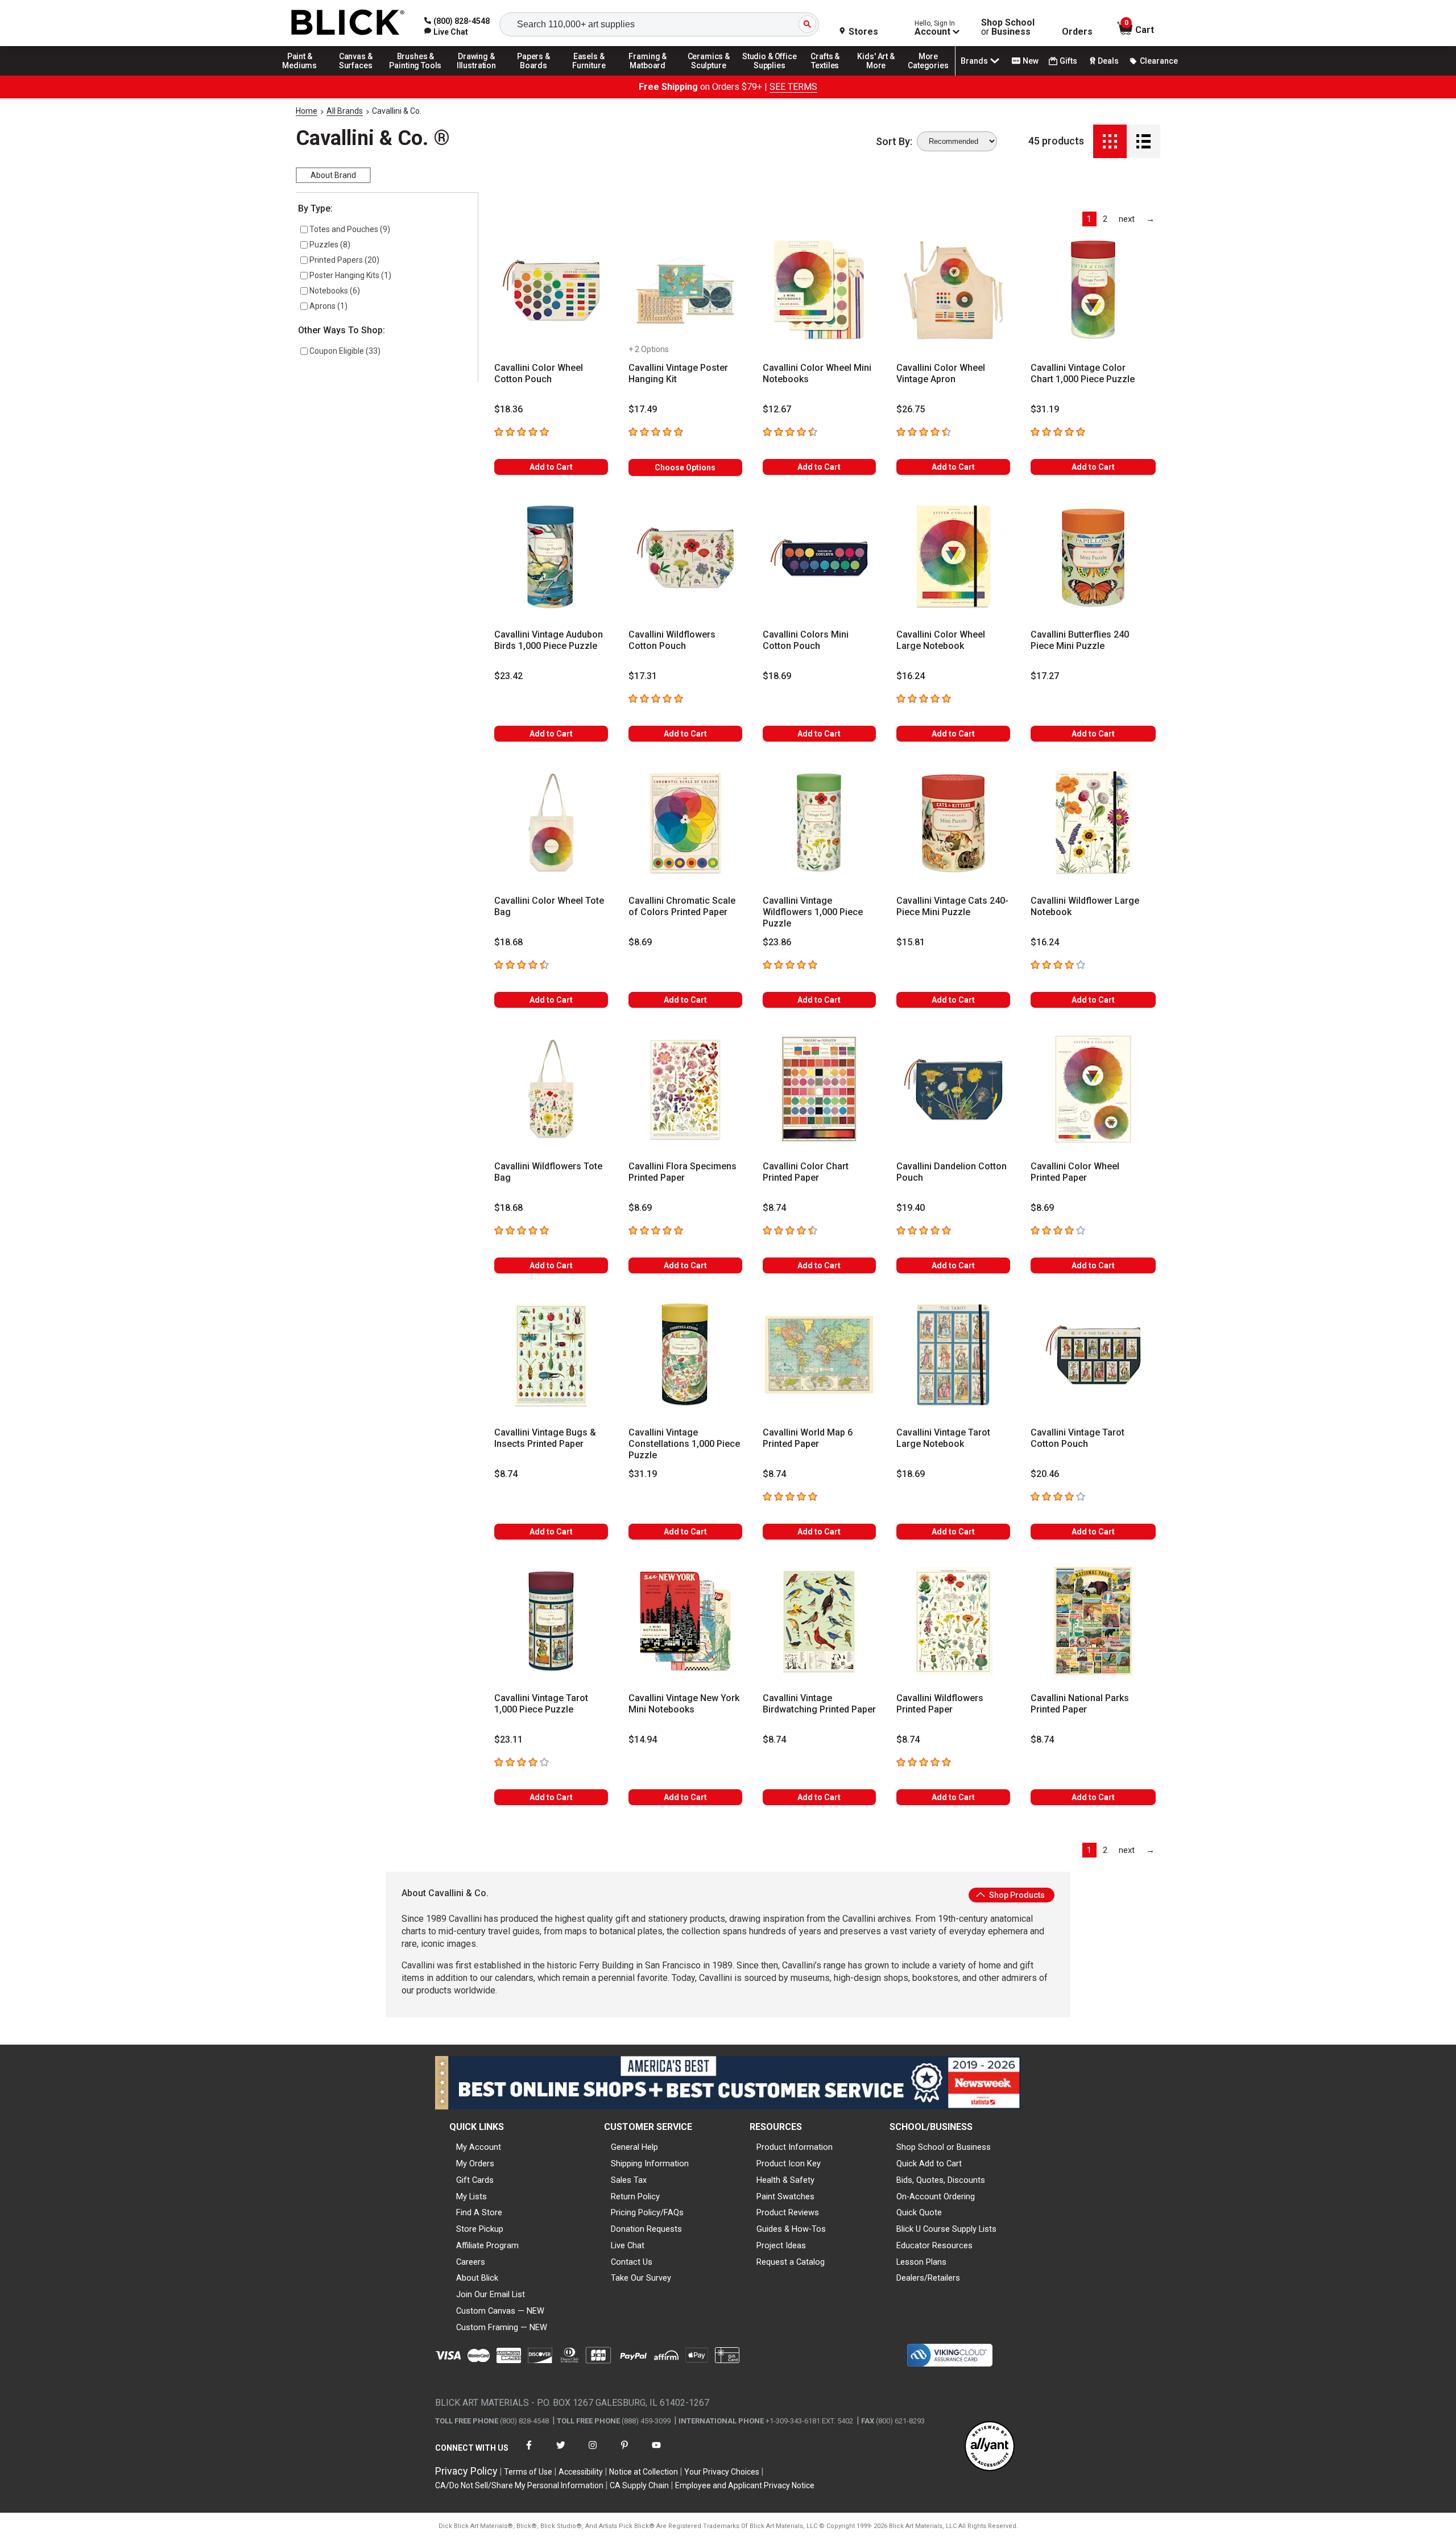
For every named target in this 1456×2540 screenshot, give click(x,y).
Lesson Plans (921, 2262)
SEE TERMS (793, 87)
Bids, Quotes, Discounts (941, 2180)
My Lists (471, 2196)
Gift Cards (475, 2180)
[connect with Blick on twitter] (561, 2452)
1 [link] (1089, 219)
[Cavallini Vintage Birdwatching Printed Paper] (820, 1621)
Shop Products (1016, 1895)
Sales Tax (629, 2180)
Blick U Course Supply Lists (946, 2229)
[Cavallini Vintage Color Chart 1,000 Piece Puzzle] (1093, 290)
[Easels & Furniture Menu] (591, 75)
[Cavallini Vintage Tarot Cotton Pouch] (1093, 1355)
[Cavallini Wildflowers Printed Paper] (953, 1621)
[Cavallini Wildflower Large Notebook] (1093, 823)
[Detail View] (1143, 141)
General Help (634, 2147)
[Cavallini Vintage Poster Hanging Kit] (685, 290)
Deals (1108, 61)
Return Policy (635, 2196)
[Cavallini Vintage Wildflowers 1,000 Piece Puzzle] (820, 823)
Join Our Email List (491, 2294)
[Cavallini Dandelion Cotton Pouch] (953, 1089)
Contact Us (632, 2262)
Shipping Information (650, 2163)
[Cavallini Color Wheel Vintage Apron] (953, 290)
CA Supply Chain (639, 2485)
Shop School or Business (944, 2147)
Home (307, 111)
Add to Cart (551, 467)
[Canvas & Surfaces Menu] (357, 75)
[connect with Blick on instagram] (593, 2452)
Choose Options (685, 468)
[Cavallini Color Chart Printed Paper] (820, 1089)
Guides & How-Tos (791, 2229)
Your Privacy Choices (722, 2472)
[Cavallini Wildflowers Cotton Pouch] (685, 557)
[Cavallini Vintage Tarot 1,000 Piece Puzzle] (551, 1621)
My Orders (475, 2163)
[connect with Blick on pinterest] (624, 2452)
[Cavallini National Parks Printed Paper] (1093, 1621)
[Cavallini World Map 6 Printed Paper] (820, 1355)
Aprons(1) (328, 306)
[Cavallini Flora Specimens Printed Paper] (685, 1089)
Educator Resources (934, 2245)
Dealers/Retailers (928, 2278)
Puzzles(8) (330, 245)
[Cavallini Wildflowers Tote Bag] (551, 1089)
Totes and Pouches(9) (350, 229)
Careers (471, 2262)
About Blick (477, 2278)
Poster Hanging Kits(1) (350, 275)
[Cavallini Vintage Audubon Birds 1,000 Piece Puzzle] (551, 557)
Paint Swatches (785, 2196)
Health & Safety (785, 2180)
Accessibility (581, 2472)
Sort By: (894, 142)
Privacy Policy (466, 2471)
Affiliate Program (487, 2245)
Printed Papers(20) (344, 260)
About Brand (333, 175)
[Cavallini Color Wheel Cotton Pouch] (551, 290)
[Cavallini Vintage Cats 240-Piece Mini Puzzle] (953, 823)
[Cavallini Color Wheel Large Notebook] (953, 557)
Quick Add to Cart (929, 2163)
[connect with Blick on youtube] (656, 2452)
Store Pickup (480, 2229)
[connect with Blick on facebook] (529, 2452)
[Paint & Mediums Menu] (304, 75)
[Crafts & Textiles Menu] (830, 75)
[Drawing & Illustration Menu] (477, 75)
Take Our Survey (641, 2278)
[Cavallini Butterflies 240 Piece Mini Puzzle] (1093, 557)
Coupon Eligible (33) (345, 351)
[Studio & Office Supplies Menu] (770, 75)
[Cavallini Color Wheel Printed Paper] (1093, 1089)
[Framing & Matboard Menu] (648, 75)
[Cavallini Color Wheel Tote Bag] (551, 823)
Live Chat (628, 2245)
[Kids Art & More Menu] (881, 75)
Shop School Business (1008, 27)
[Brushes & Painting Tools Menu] (416, 75)
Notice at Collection (644, 2472)
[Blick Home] (348, 23)
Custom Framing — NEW (502, 2327)
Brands (974, 61)
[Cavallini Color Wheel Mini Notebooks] (820, 290)
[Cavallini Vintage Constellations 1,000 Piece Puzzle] (685, 1355)
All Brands (345, 111)
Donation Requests (646, 2229)
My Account (479, 2147)
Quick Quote (919, 2212)
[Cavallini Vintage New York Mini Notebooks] (685, 1621)
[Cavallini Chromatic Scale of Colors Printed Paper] (685, 823)
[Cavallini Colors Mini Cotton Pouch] (820, 557)
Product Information (795, 2147)
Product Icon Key (789, 2163)
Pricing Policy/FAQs (647, 2212)
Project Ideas (781, 2245)
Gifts (1068, 61)
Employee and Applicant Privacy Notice (745, 2485)
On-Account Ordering (936, 2196)
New (1031, 61)
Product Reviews (788, 2212)
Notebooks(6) (335, 291)
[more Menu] (928, 75)
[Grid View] (1110, 141)
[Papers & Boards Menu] (537, 75)
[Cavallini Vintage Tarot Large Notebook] (953, 1355)
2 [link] (1105, 219)
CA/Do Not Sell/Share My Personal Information (519, 2485)
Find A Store (479, 2212)
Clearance (1159, 61)
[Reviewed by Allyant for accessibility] (990, 2447)
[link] (446, 32)
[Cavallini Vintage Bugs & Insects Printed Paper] (551, 1355)
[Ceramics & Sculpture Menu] (709, 75)
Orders (1077, 32)
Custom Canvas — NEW (500, 2311)
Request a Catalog (791, 2262)
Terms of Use (528, 2472)
